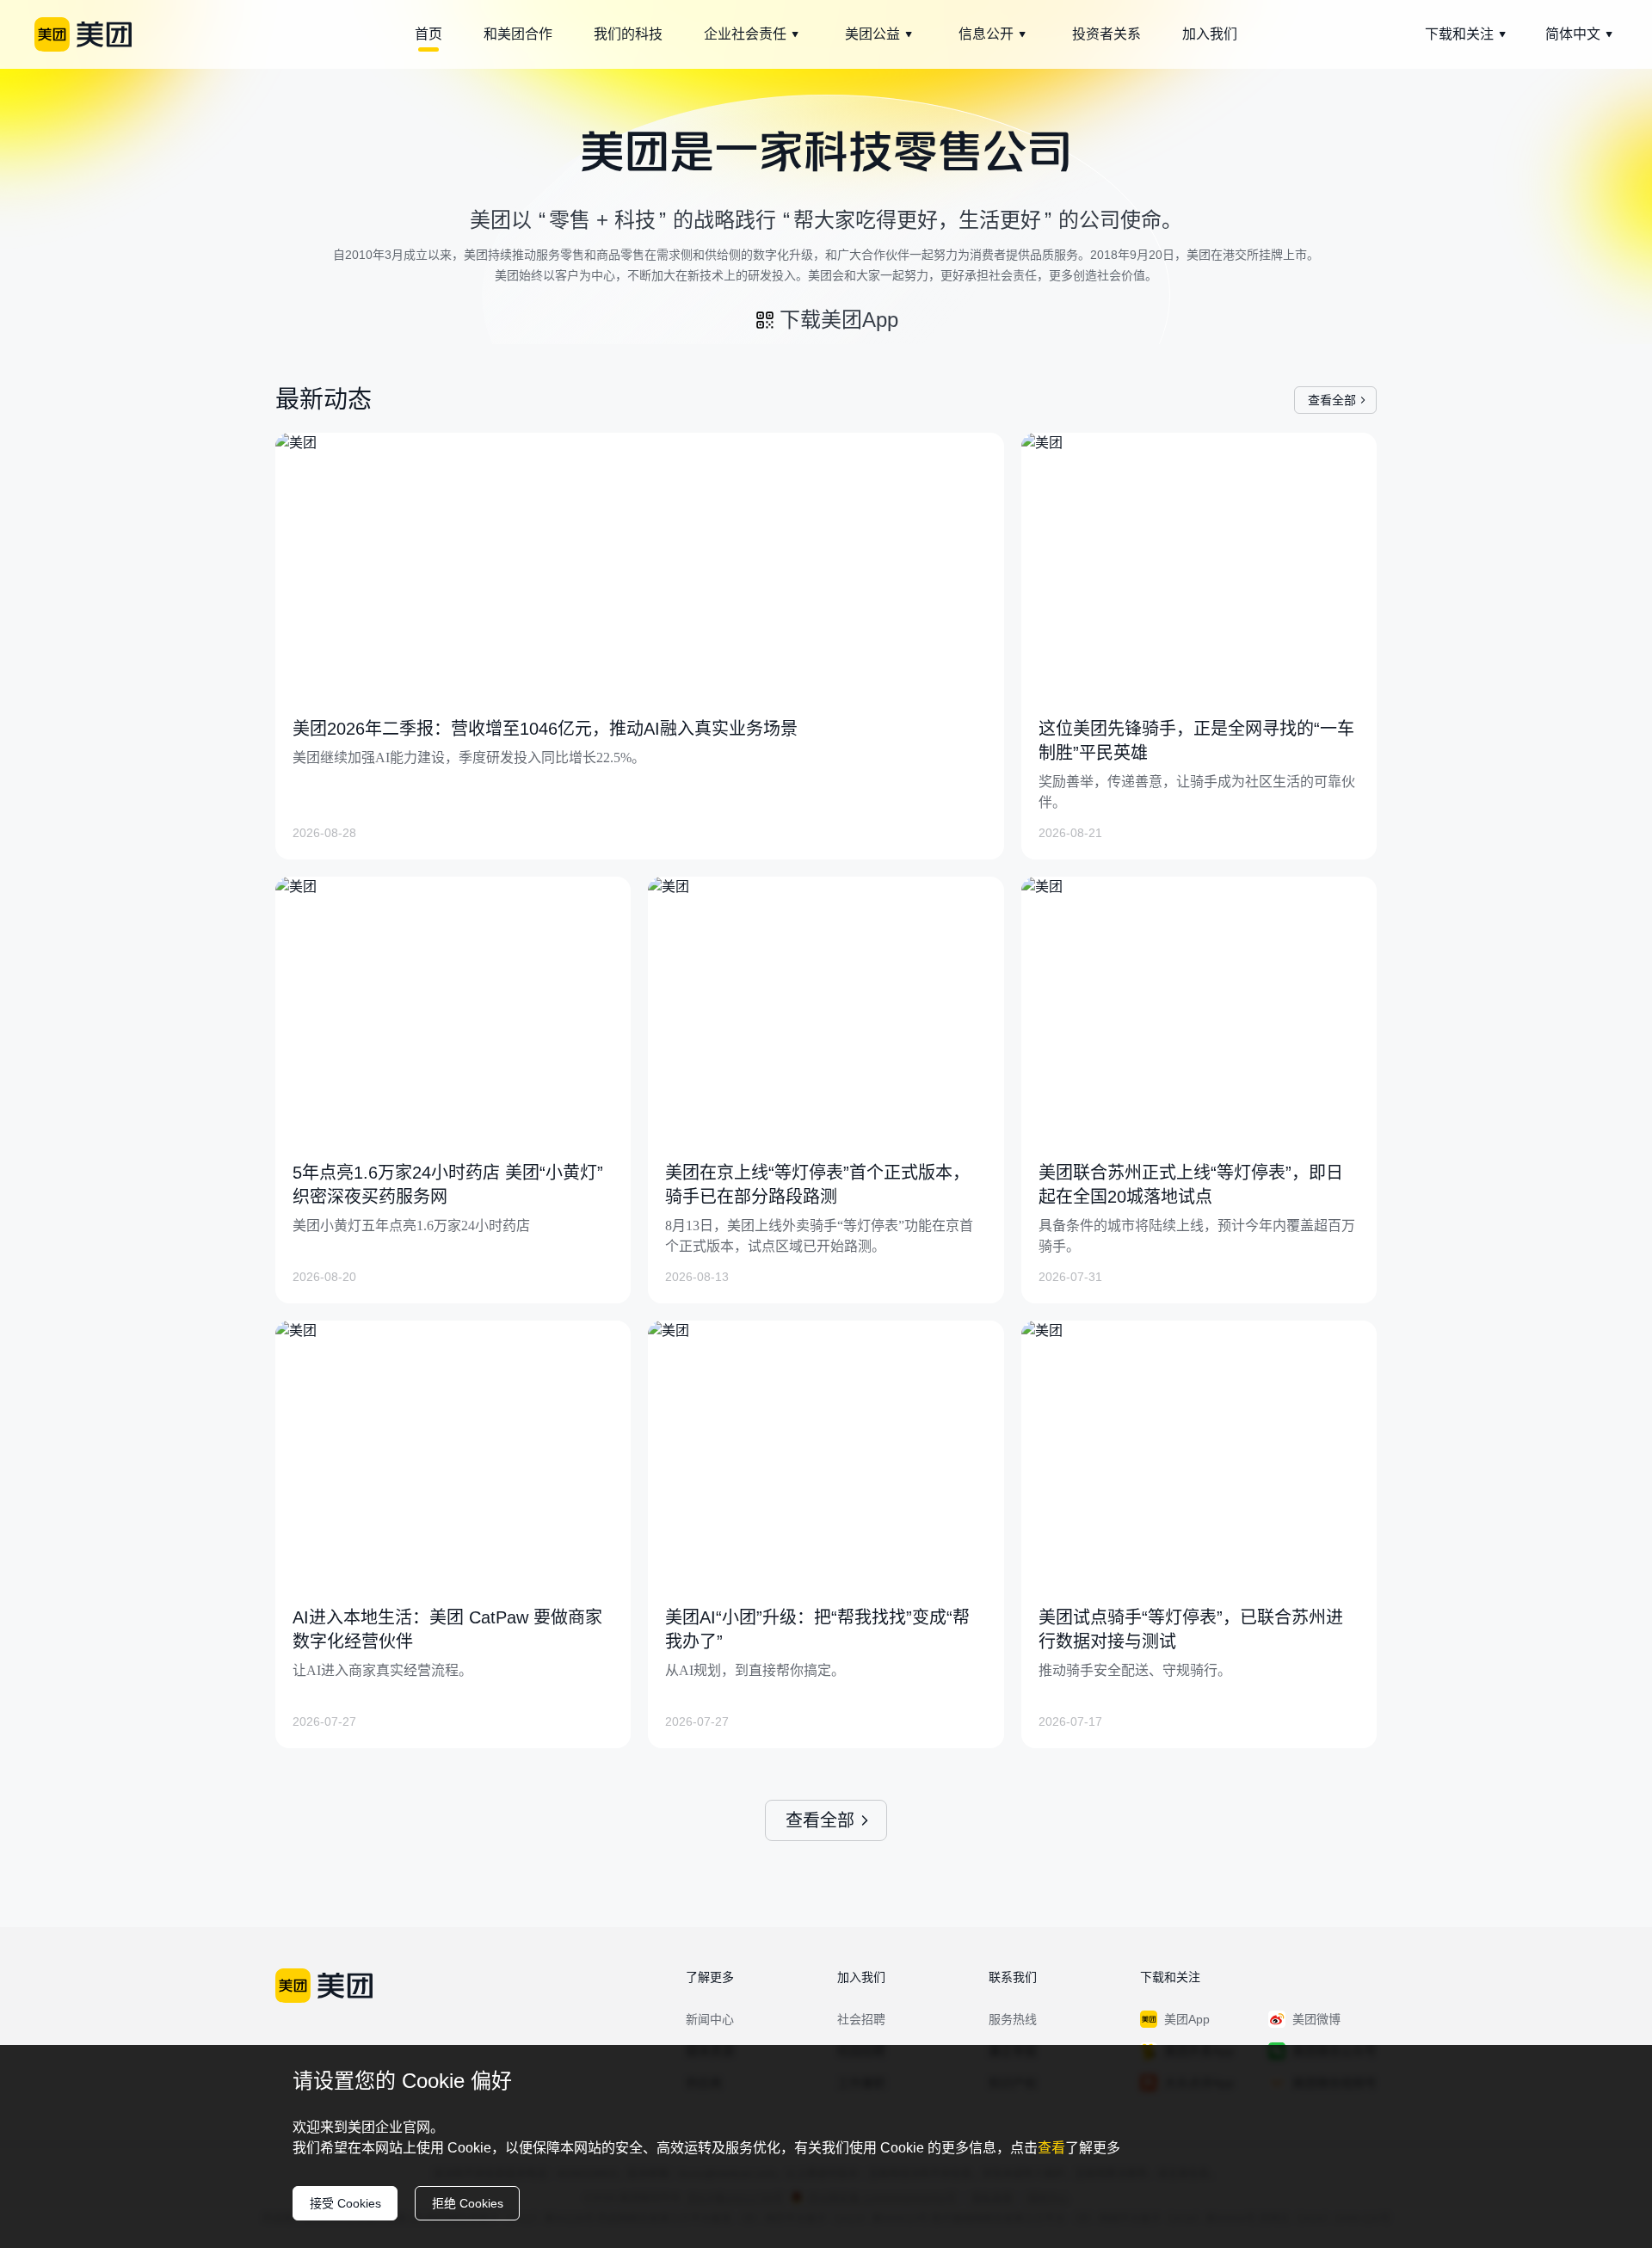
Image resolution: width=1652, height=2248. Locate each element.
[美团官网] (83, 34)
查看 (1051, 2148)
